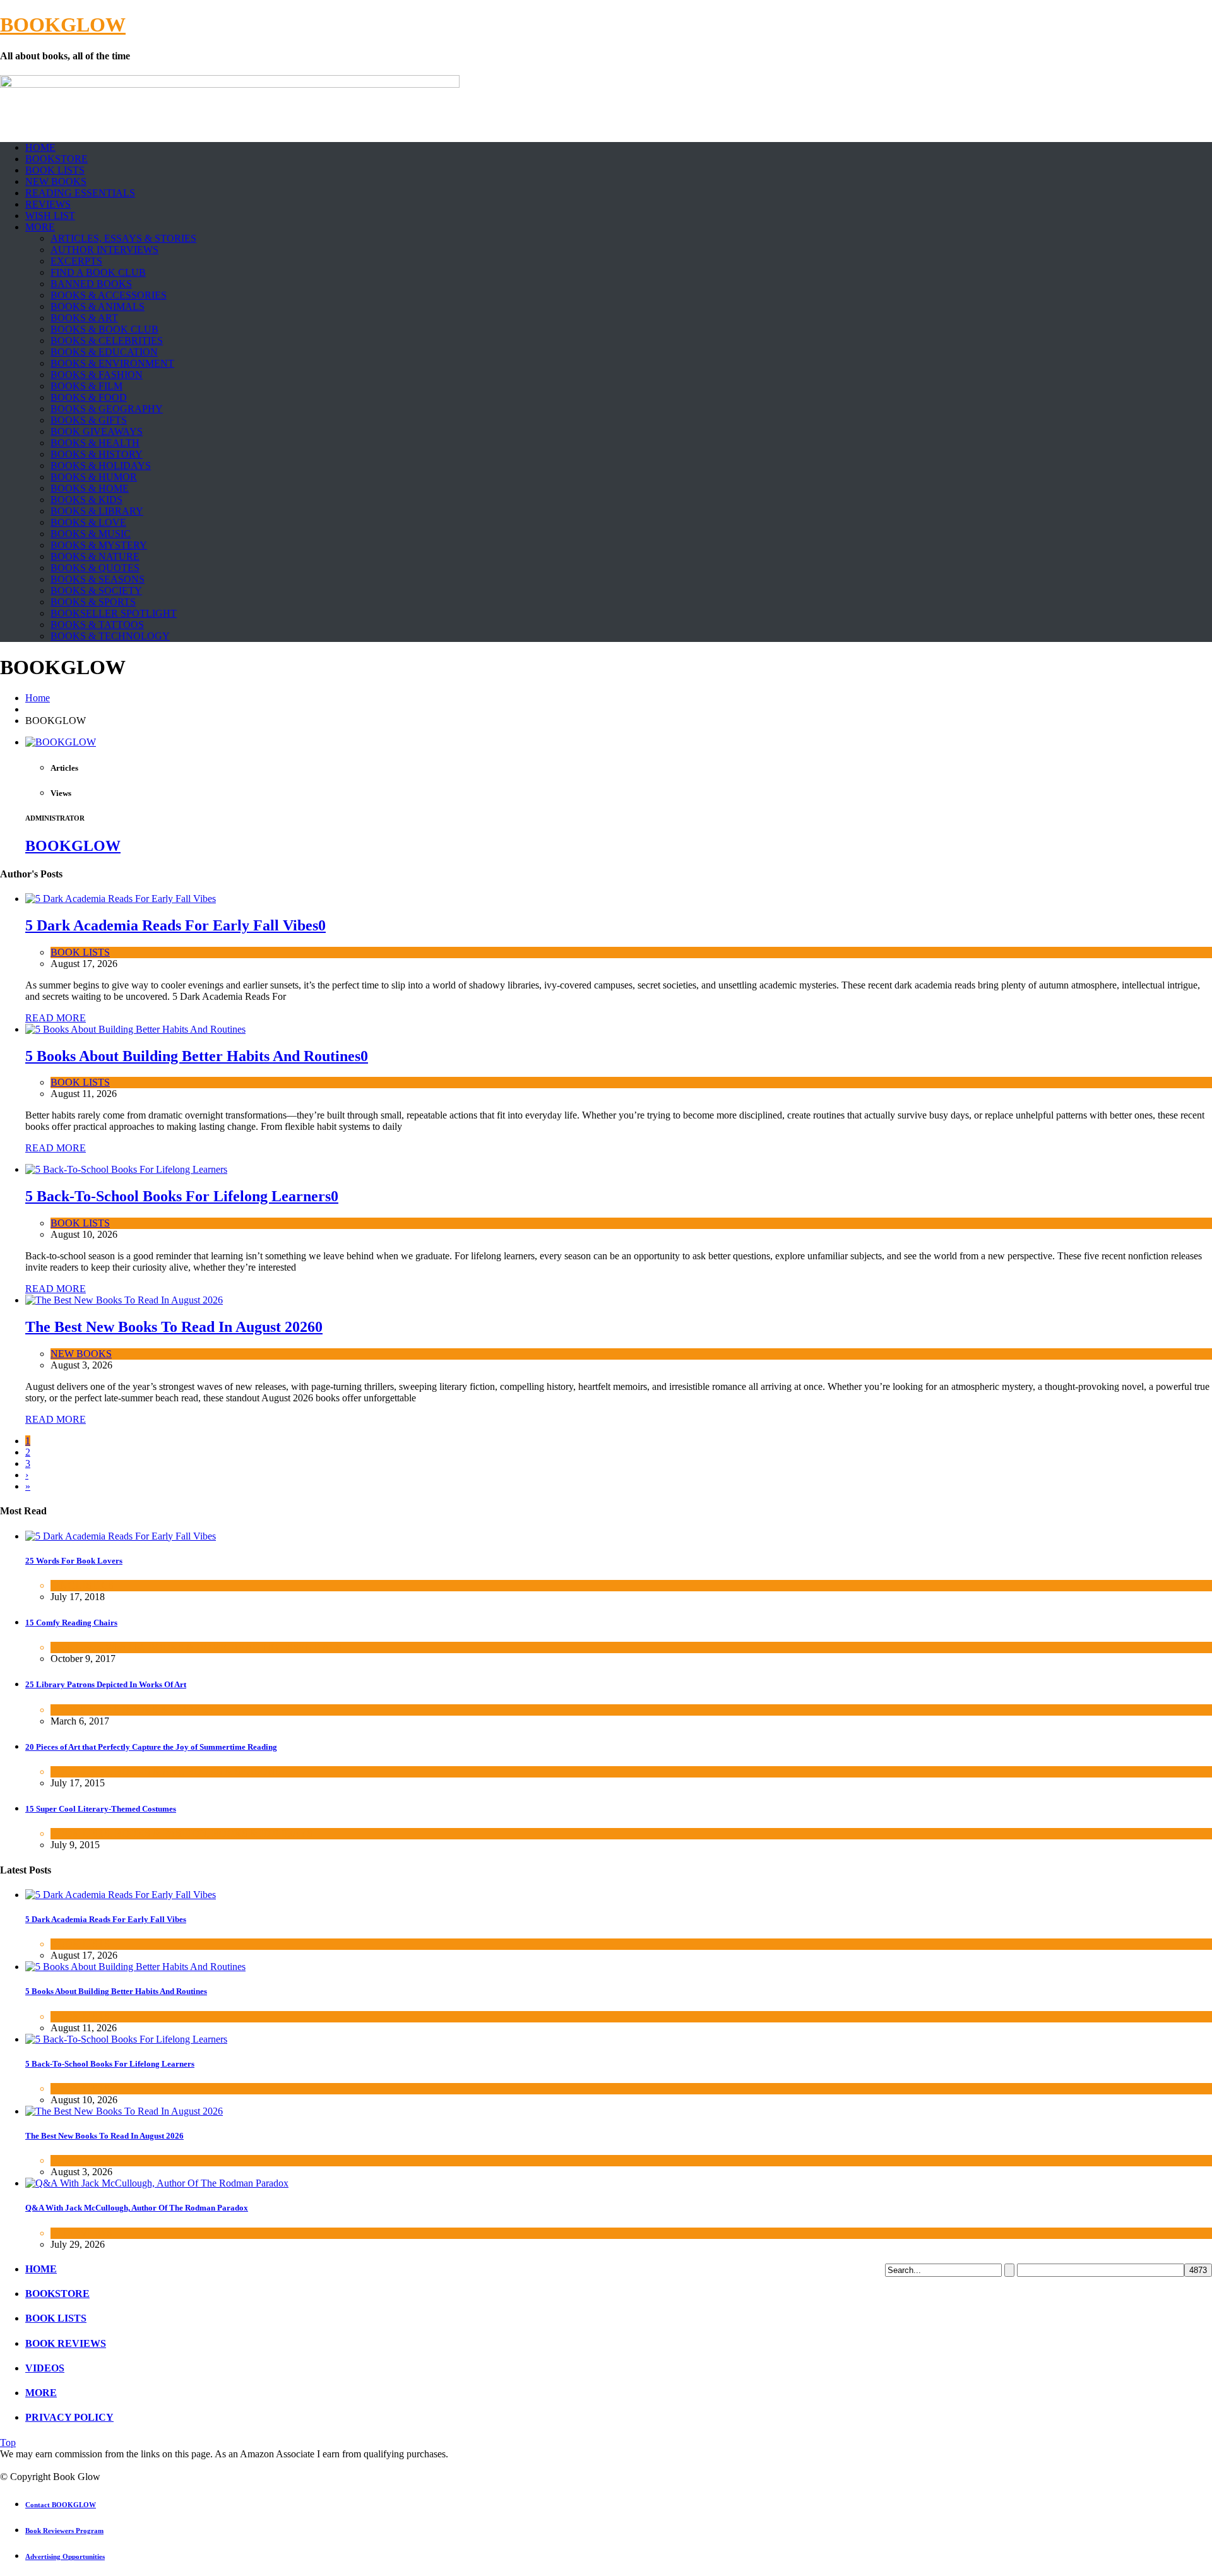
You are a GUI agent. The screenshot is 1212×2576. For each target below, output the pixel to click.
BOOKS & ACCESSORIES (109, 295)
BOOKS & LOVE (88, 522)
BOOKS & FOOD (89, 397)
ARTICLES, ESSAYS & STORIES (123, 238)
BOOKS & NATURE (95, 556)
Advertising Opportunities (65, 2556)
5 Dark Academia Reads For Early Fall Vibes (172, 925)
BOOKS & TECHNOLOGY (110, 636)
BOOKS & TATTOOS (97, 625)
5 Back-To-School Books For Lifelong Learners (178, 1196)
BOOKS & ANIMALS (98, 306)
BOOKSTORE (56, 159)
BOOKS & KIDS (86, 500)
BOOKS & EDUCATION (104, 352)
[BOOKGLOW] (61, 742)
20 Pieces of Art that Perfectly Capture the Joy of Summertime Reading (151, 1747)
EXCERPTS (76, 261)
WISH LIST (50, 216)
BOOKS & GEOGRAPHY (107, 409)
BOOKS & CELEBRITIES (107, 341)
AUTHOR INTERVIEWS (104, 250)
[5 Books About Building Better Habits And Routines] (135, 1029)
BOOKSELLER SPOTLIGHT (114, 613)
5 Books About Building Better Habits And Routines (193, 1056)
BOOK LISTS (55, 170)
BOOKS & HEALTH (95, 443)
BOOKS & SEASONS (98, 579)
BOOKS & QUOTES (95, 568)
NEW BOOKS (56, 181)
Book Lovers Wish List (97, 1647)
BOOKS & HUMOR (94, 477)
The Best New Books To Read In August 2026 (170, 1327)
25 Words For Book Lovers (74, 1561)
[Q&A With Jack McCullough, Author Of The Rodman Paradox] (157, 2183)
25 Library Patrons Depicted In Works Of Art (106, 1684)
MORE (40, 227)
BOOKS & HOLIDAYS (101, 466)
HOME (40, 147)
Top (8, 2442)
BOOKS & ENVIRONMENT (112, 363)
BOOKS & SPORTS (93, 602)
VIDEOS (45, 2368)
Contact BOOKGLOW (61, 2505)
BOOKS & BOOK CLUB (104, 329)
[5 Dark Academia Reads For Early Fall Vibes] (121, 899)
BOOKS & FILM (86, 386)
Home (38, 698)
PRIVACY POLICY (69, 2417)
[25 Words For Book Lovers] (121, 1536)
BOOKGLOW (63, 25)
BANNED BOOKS (91, 284)
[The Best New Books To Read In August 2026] (124, 1300)
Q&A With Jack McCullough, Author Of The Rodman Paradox (137, 2208)
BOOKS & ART (84, 318)
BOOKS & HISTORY (97, 454)
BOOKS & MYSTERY (99, 545)
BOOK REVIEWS (66, 2343)
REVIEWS (48, 204)
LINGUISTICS (82, 1585)
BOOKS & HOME (90, 488)
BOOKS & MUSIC (91, 534)
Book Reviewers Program (64, 2531)
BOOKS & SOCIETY (96, 591)
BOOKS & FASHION (97, 375)
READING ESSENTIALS (80, 193)
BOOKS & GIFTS (89, 420)
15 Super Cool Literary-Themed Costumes (101, 1809)
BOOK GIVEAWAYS (97, 431)
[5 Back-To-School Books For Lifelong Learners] (126, 1169)
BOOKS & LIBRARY (97, 511)
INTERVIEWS (81, 2233)
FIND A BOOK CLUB (98, 272)
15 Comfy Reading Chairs (71, 1623)
